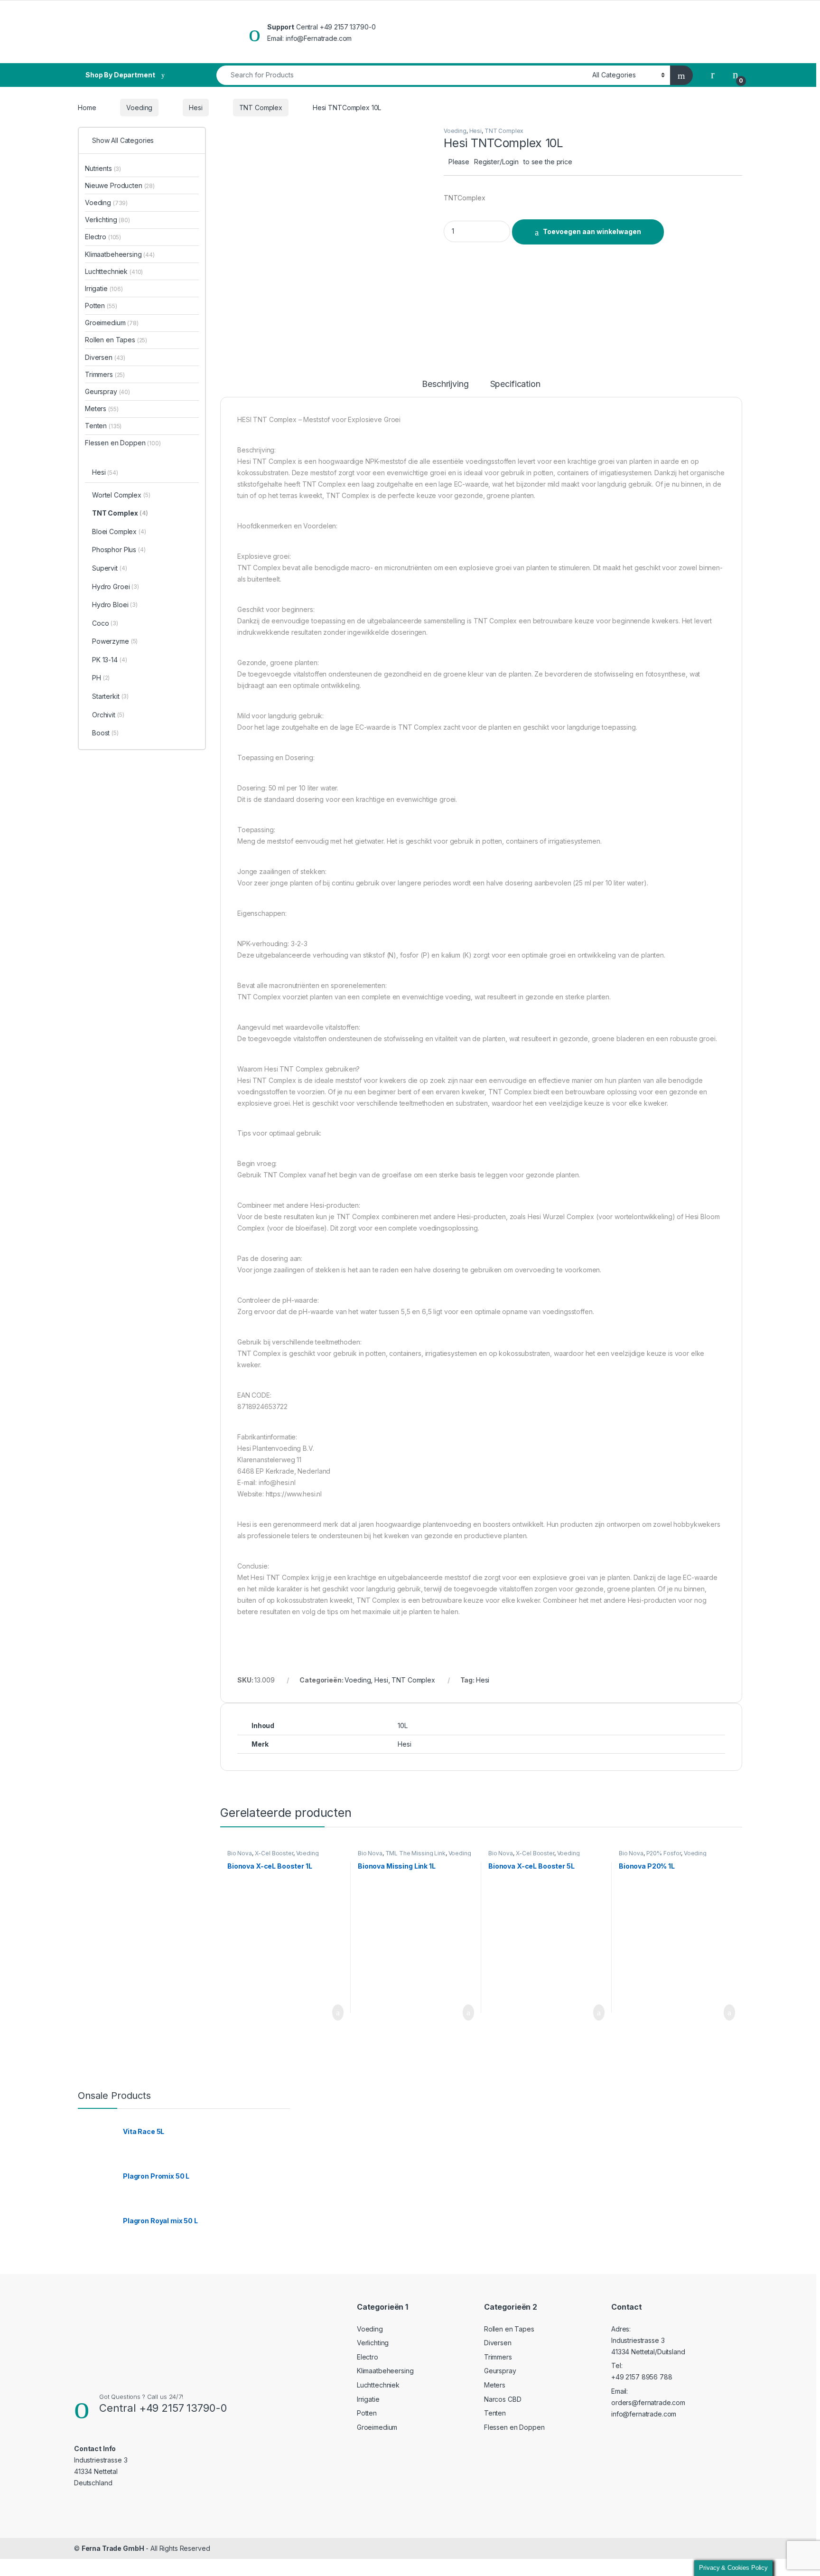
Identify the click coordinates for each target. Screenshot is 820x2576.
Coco (105, 623)
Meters (102, 409)
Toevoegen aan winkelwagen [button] (323, 2012)
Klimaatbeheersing (120, 254)
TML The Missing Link (415, 1853)
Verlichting (107, 220)
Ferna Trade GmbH (113, 2548)
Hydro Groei (116, 587)
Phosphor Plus (119, 550)
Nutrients (103, 168)
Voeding (139, 108)
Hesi (196, 108)
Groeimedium (112, 323)
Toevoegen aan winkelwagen (592, 231)
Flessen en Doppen (123, 443)
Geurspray (107, 391)
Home (87, 108)
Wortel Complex (121, 495)
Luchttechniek (114, 271)
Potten (101, 306)
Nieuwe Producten (120, 185)
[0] (736, 75)
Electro (103, 237)
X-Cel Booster (274, 1853)
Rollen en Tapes (116, 340)
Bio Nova (240, 1853)
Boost (105, 733)
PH (101, 678)
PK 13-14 (109, 660)
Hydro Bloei (115, 605)
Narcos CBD (503, 2399)
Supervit (109, 568)
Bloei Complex (119, 531)
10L (403, 1725)
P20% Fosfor (664, 1853)
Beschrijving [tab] (445, 384)
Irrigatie (104, 288)
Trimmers (105, 374)
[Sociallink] (78, 2501)
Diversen (105, 357)
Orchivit (108, 715)
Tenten (103, 426)
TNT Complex (261, 108)
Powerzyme (115, 641)
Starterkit (110, 696)
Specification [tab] (515, 384)
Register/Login (496, 162)
